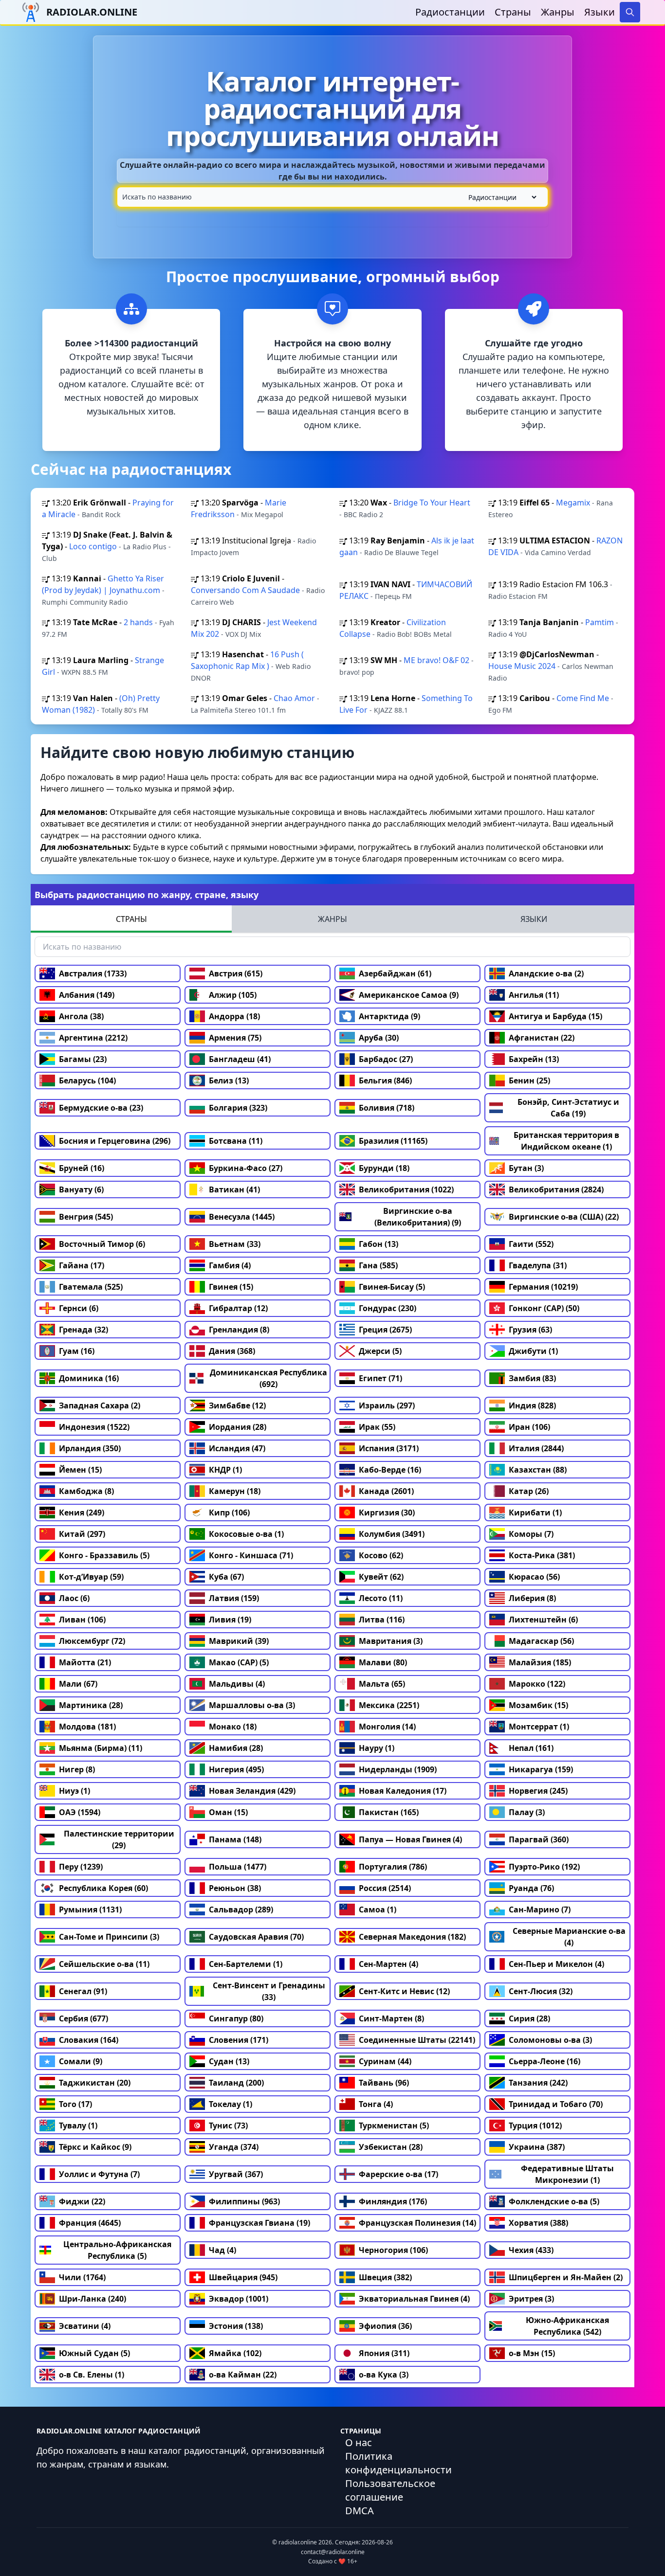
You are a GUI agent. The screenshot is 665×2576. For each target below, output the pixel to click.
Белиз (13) (229, 1081)
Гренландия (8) (239, 1330)
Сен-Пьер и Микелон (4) (556, 1964)
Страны (513, 12)
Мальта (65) (382, 1684)
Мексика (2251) (389, 1705)
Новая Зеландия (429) (252, 1791)
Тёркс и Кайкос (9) (95, 2147)
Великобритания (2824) (556, 1189)
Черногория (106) (393, 2250)
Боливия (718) (387, 1108)
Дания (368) (232, 1351)
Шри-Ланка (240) (92, 2299)
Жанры (558, 12)
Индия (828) (532, 1405)
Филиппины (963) (244, 2201)
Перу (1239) (81, 1867)
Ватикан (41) (234, 1189)
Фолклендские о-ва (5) (554, 2201)
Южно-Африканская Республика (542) (567, 2326)
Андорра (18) (234, 1016)
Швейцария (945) (243, 2277)
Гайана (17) (82, 1265)
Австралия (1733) (93, 973)
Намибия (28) (236, 1748)
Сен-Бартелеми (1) (246, 1964)
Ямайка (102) (235, 2353)
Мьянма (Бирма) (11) (101, 1748)
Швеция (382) (385, 2277)
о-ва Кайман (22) (243, 2375)
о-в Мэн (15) (532, 2353)
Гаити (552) (531, 1244)
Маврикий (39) (239, 1641)
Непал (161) (531, 1748)
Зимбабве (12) (237, 1405)
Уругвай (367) (236, 2174)
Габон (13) (379, 1244)
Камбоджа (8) (86, 1491)
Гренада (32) (83, 1330)
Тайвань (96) (384, 2083)
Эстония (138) (236, 2326)
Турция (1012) (535, 2126)
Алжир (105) (233, 995)
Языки (600, 12)
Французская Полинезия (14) (417, 2223)
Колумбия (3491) (392, 1534)
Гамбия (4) (230, 1265)
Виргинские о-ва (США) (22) (564, 1217)
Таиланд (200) (236, 2083)
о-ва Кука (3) (384, 2375)
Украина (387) (537, 2147)
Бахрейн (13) (534, 1059)
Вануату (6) (81, 1189)
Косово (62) (381, 1555)
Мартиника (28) (91, 1705)
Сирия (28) (529, 2018)
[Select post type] (500, 197)
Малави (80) (383, 1662)
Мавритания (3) (391, 1641)
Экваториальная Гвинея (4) (414, 2299)
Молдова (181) (87, 1727)
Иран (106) (529, 1427)
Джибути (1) (533, 1351)
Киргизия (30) (387, 1513)
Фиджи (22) (82, 2201)
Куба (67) (226, 1577)
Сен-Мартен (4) (388, 1964)
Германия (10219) (543, 1287)
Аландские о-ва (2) (546, 973)
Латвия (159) (234, 1598)
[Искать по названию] (332, 197)
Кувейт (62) (381, 1577)
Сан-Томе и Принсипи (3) (109, 1937)
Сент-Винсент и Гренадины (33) (269, 1991)
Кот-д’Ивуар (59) (91, 1577)
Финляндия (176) (393, 2201)
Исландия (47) (237, 1448)
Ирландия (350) (90, 1448)
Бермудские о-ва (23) (101, 1108)
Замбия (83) (532, 1378)
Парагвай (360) (539, 1839)
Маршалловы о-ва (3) (252, 1705)
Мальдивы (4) (237, 1684)
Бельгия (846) (385, 1081)
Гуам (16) (77, 1351)
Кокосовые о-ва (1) (246, 1534)
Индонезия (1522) (94, 1427)
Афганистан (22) (542, 1038)
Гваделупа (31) (538, 1265)
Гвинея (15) (231, 1287)
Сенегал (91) (83, 1991)
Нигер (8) (77, 1769)
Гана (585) (378, 1265)
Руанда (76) (531, 1888)
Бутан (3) (526, 1168)
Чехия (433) (531, 2250)
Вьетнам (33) (235, 1244)
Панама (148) (235, 1839)
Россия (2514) (385, 1888)
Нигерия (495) (236, 1769)
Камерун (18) (235, 1491)
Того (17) (75, 2104)
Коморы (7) (531, 1534)
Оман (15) (228, 1812)
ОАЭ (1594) (80, 1812)
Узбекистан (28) (391, 2147)
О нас (359, 2442)
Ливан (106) (82, 1620)
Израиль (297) (387, 1405)
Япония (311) (384, 2353)
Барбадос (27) (386, 1059)
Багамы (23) (83, 1059)
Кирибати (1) (535, 1513)
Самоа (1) (378, 1909)
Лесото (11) (381, 1598)
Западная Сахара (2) (100, 1405)
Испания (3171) (389, 1448)
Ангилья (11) (534, 995)
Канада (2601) (386, 1491)
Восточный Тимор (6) (102, 1244)
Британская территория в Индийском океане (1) (566, 1141)
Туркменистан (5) (394, 2126)
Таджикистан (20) (95, 2083)
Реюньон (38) (235, 1888)
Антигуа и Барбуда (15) (555, 1016)
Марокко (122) (537, 1684)
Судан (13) (229, 2061)
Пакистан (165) (389, 1812)
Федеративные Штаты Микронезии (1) (567, 2174)
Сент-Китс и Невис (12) (404, 1991)
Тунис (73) (228, 2126)
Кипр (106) (229, 1513)
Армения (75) (235, 1038)
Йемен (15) (80, 1470)
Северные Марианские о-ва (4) (569, 1937)
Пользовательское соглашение (390, 2490)
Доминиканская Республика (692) (268, 1378)
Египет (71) (380, 1378)
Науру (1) (377, 1748)
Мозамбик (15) (538, 1705)
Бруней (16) (82, 1168)
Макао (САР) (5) (239, 1662)
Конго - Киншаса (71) (251, 1555)
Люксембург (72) (92, 1641)
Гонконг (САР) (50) (544, 1308)
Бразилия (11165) (393, 1141)
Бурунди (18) (384, 1168)
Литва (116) (382, 1620)
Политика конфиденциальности (398, 2463)
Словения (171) (239, 2040)
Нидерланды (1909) (398, 1769)
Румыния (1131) (90, 1909)
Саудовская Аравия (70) (256, 1937)
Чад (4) (222, 2250)
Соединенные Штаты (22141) (417, 2040)
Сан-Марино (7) (540, 1909)
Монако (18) (233, 1727)
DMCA (360, 2511)
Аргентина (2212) (93, 1038)
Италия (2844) (536, 1448)
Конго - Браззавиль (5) (104, 1555)
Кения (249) (82, 1513)
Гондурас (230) (388, 1308)
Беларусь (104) (87, 1081)
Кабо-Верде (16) (390, 1470)
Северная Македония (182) (412, 1937)
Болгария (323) (238, 1108)
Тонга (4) (376, 2104)
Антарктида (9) (389, 1016)
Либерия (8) (532, 1598)
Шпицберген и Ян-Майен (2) (566, 2277)
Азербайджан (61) (395, 973)
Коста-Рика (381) (542, 1555)
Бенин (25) (529, 1081)
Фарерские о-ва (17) (398, 2174)
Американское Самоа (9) (409, 995)
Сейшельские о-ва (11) (104, 1964)
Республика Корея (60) (103, 1888)
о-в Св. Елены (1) (92, 2375)
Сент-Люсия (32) (541, 1991)
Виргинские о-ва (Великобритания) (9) (418, 1217)
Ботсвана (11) (236, 1141)
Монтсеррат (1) (539, 1727)
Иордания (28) (238, 1427)
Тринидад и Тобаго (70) (556, 2104)
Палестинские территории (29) (119, 1839)
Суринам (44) (385, 2061)
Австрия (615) (236, 973)
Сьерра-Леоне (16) (545, 2061)
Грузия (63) (530, 1330)
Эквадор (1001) (239, 2299)
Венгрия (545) (86, 1217)
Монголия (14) (387, 1727)
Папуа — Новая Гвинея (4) (410, 1839)
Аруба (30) (379, 1038)
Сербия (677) (83, 2018)
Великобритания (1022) (406, 1189)
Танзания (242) (538, 2083)
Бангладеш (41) (240, 1059)
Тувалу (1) (78, 2126)
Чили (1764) (82, 2277)
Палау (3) (527, 1812)
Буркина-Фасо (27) (246, 1168)
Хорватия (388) (538, 2223)
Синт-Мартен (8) (391, 2018)
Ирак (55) (377, 1427)
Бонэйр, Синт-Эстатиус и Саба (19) (568, 1108)
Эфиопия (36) (385, 2326)
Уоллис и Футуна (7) (99, 2174)
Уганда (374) (234, 2147)
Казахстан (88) (538, 1470)
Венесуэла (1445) (242, 1217)
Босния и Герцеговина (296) (115, 1141)
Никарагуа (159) (541, 1769)
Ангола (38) (81, 1016)
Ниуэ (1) (74, 1791)
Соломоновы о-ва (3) (550, 2040)
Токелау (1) (231, 2104)
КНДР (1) (225, 1470)
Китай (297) (82, 1534)
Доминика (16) (89, 1378)
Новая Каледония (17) (403, 1791)
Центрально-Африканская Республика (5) (117, 2250)
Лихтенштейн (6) (543, 1620)
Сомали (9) (81, 2061)
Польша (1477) (238, 1867)
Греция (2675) (385, 1330)
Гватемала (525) (91, 1287)
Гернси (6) (79, 1308)
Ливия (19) (230, 1620)
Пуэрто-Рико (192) (544, 1867)
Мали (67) (78, 1684)
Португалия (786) (393, 1867)
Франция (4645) (90, 2223)
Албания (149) (87, 995)
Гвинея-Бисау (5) (392, 1287)
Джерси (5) (380, 1351)
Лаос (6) (74, 1598)
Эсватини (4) (85, 2326)
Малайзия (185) (540, 1662)
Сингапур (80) (236, 2018)
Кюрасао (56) (534, 1577)
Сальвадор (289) (241, 1909)
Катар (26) (529, 1491)
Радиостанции (450, 12)
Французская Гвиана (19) (259, 2223)
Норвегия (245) (538, 1791)
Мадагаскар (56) (541, 1641)
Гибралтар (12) (238, 1308)
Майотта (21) (85, 1662)
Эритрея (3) (531, 2299)
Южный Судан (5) (94, 2353)
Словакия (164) (89, 2040)
